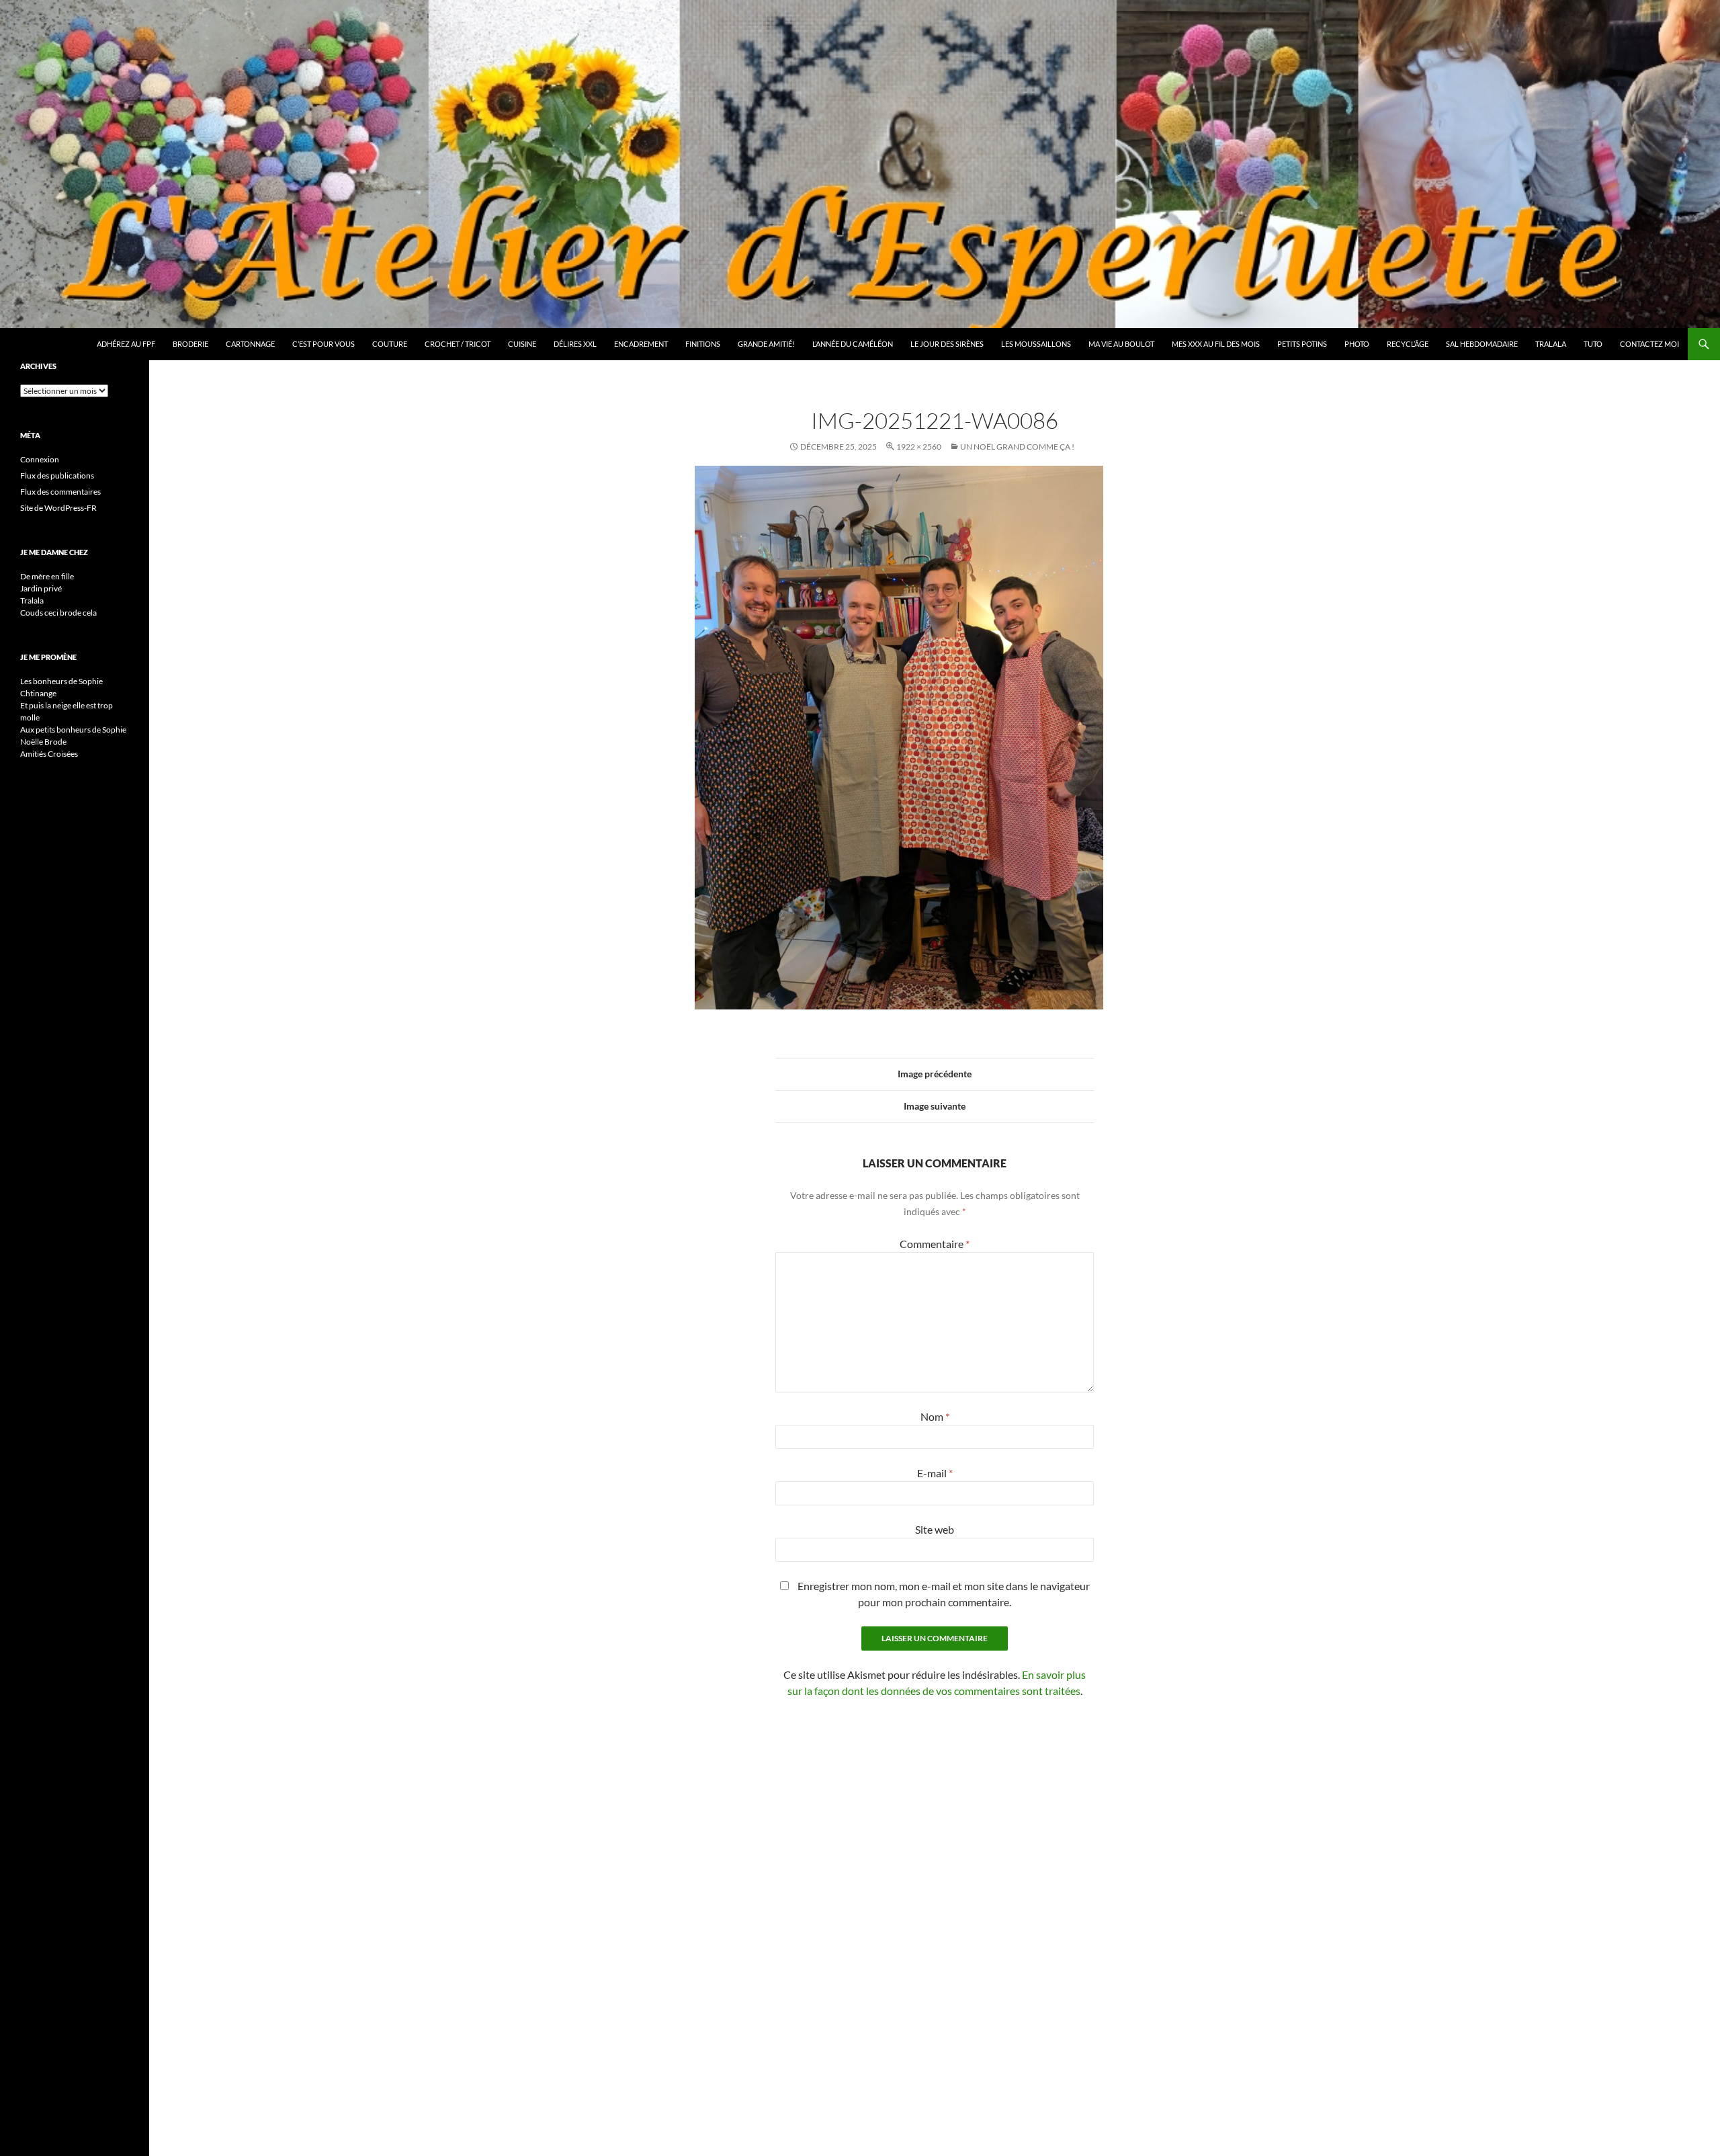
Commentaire (935, 1244)
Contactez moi (1649, 344)
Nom (935, 1416)
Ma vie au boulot (1121, 344)
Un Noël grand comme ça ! (1017, 447)
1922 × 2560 (919, 447)
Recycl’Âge (1408, 344)
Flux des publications (57, 475)
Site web (935, 1529)
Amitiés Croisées (49, 754)
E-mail (935, 1473)
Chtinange (38, 693)
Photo (1357, 344)
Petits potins (1302, 344)
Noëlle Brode (43, 742)
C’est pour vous (324, 344)
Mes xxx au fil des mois (1216, 344)
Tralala (1551, 344)
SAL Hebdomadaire (1482, 344)
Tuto (1593, 344)
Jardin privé (41, 588)
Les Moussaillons (1036, 344)
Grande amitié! (766, 344)
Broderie (190, 344)
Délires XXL (575, 344)
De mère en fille (47, 576)
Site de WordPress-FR (58, 508)
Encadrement (641, 344)
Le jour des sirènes (947, 344)
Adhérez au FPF (126, 344)
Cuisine (522, 344)
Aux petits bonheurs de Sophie (73, 730)
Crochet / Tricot (458, 344)
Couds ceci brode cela (58, 613)
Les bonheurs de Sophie (61, 681)
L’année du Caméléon (853, 344)
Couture (390, 344)
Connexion (40, 459)
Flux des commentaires (60, 492)
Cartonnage (250, 344)
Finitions (703, 344)
